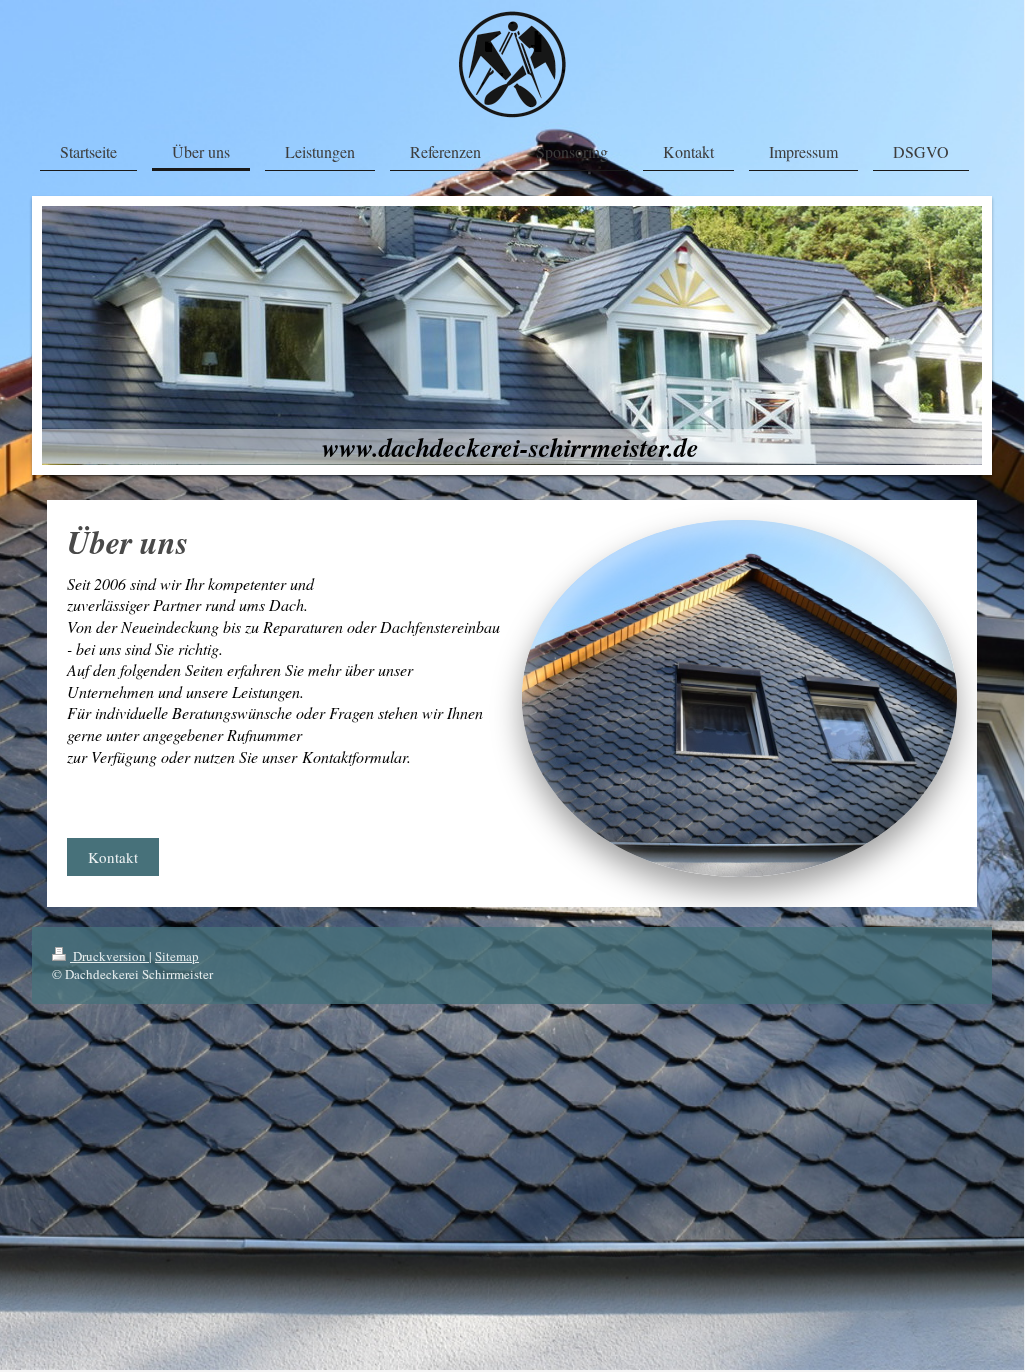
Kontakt (113, 857)
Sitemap (177, 956)
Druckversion (109, 956)
